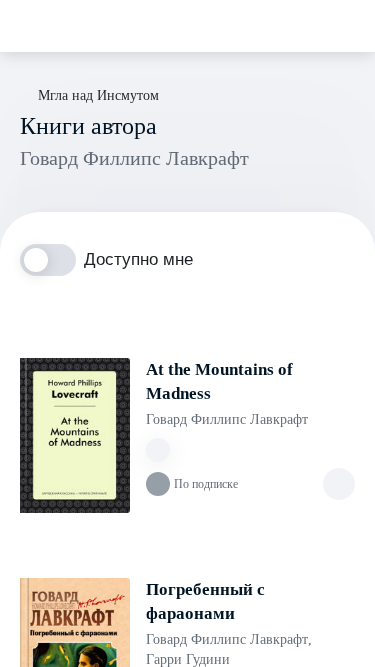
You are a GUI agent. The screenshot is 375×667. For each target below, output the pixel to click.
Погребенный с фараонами (205, 601)
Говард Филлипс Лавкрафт (227, 419)
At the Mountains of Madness (219, 381)
